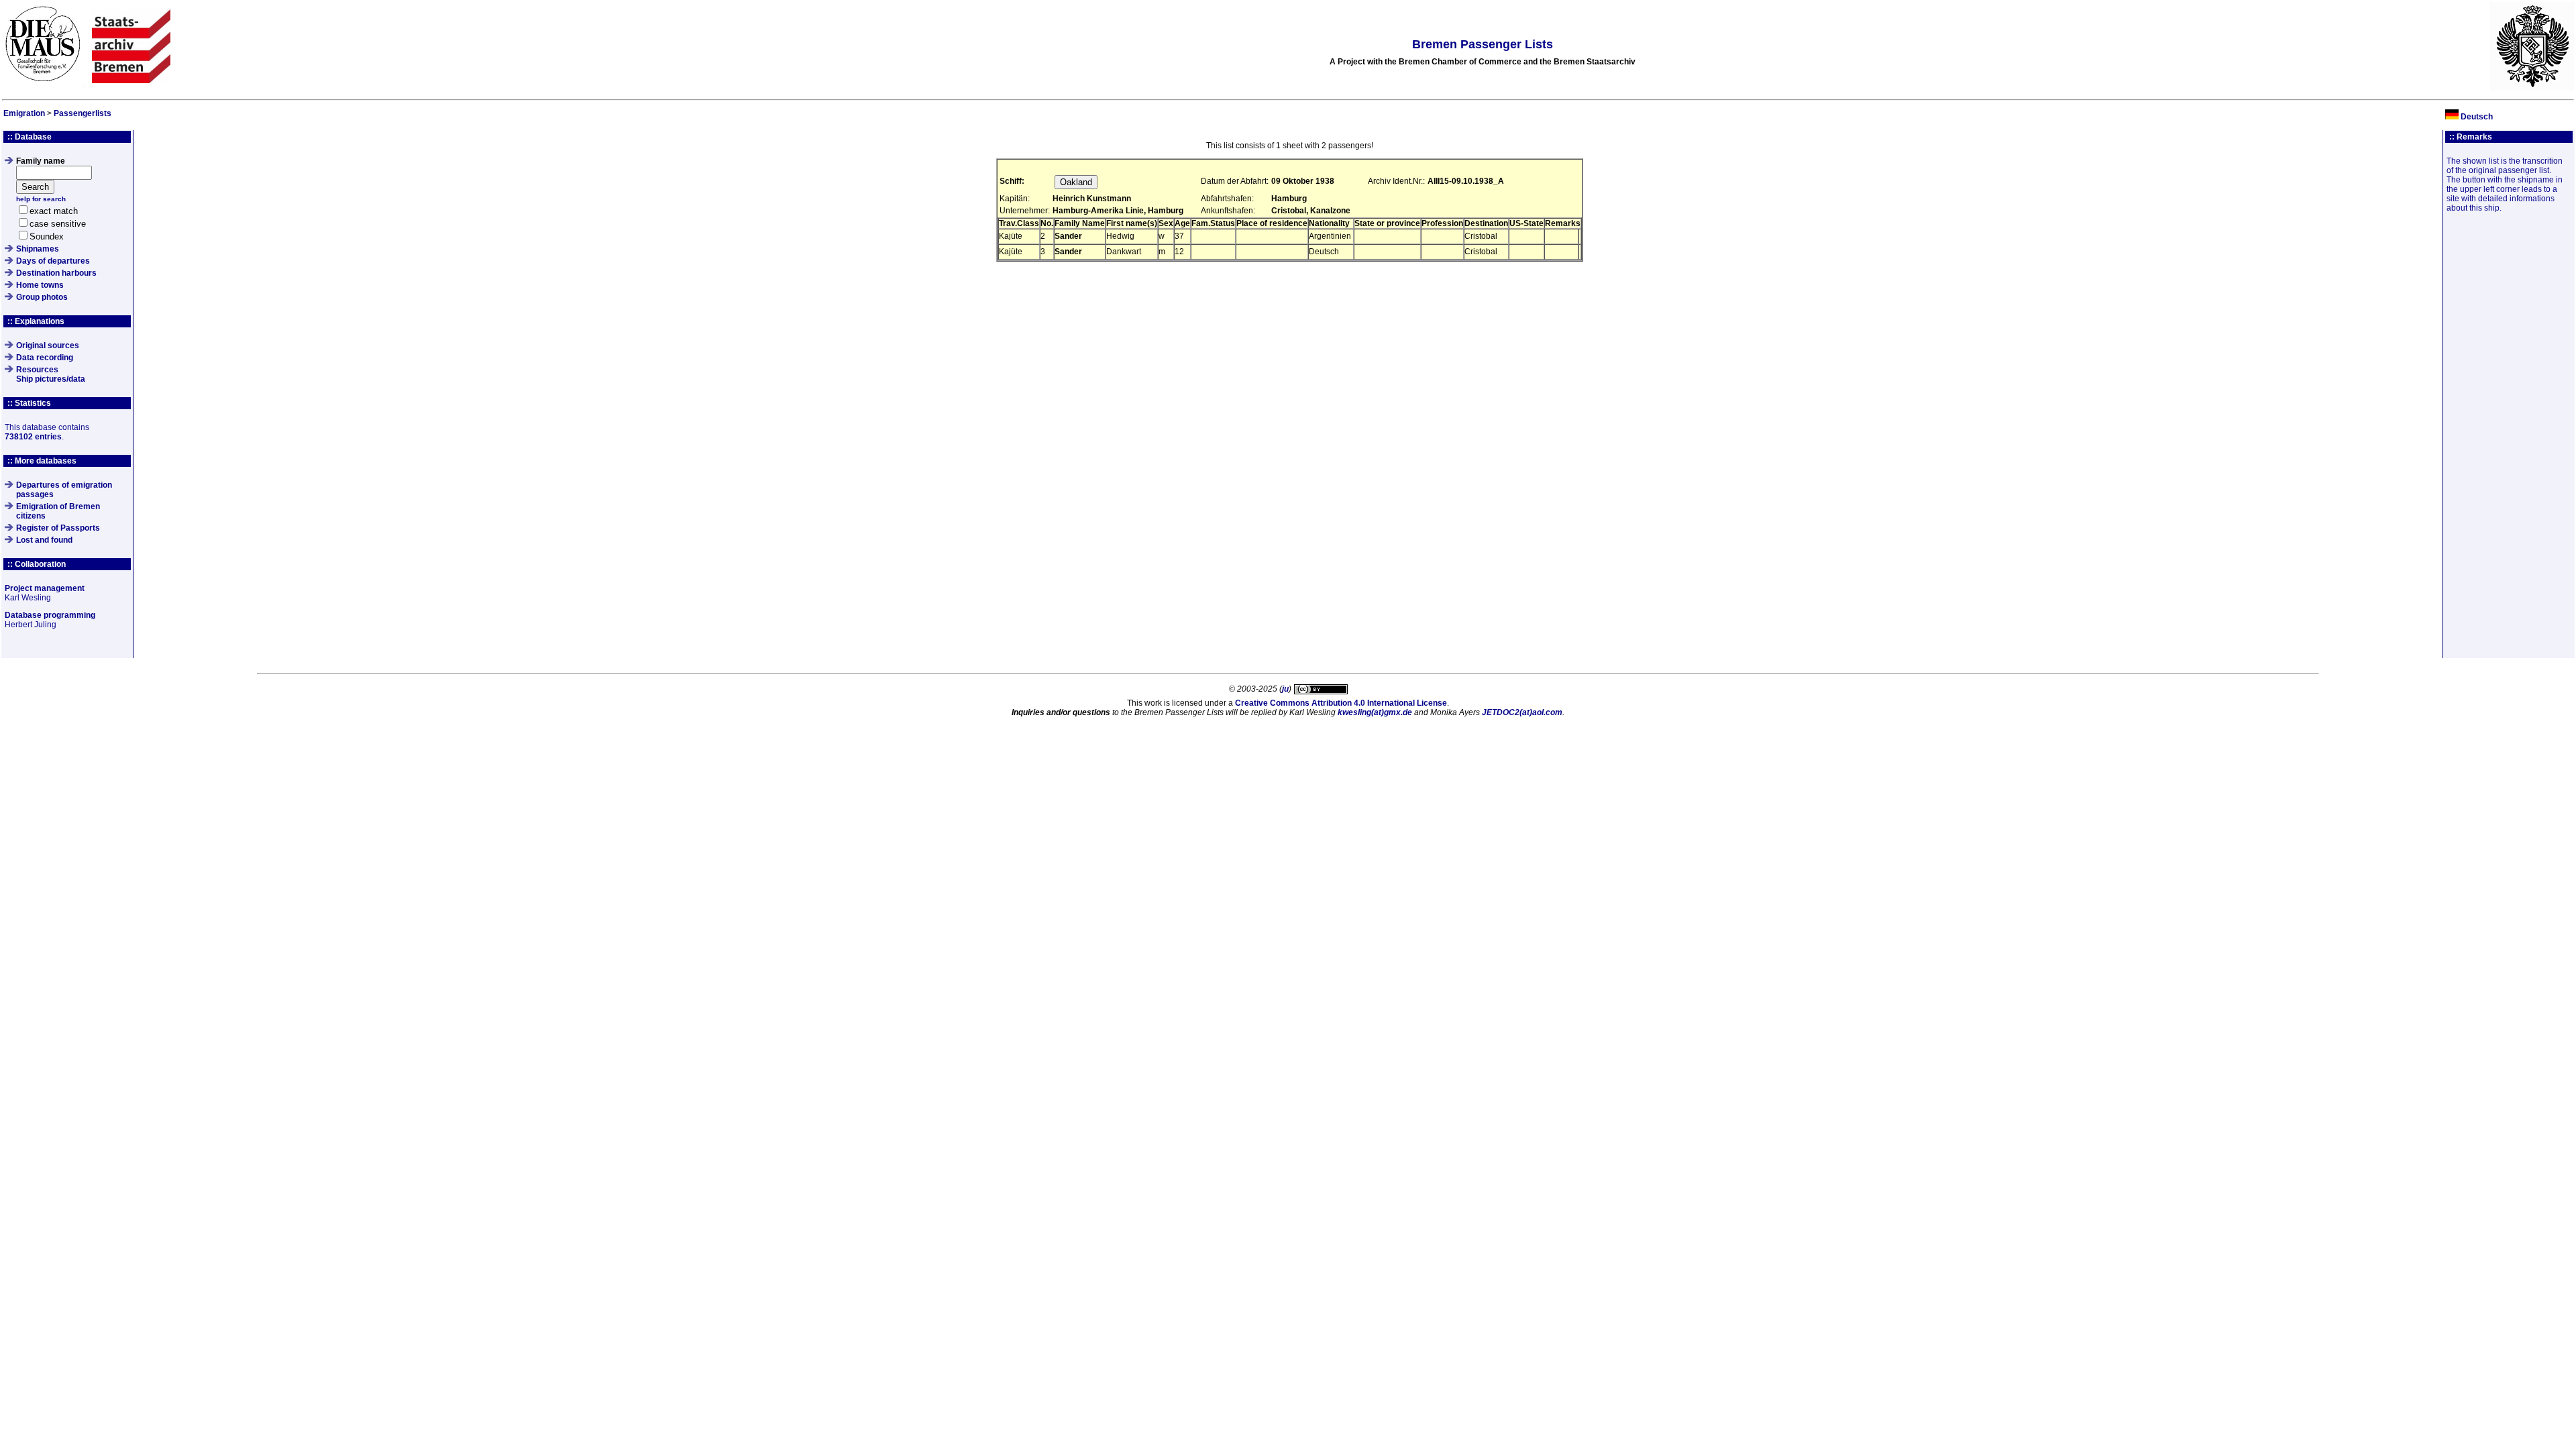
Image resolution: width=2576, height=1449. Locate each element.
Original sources (48, 345)
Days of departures (53, 261)
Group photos (42, 297)
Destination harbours (56, 273)
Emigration (24, 113)
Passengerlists (83, 113)
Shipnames (38, 249)
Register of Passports (58, 528)
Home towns (40, 285)
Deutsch (2477, 117)
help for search (41, 199)
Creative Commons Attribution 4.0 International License (1341, 703)
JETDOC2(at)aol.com (1522, 712)
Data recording (45, 358)
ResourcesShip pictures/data (51, 374)
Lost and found (44, 540)
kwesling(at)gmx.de (1375, 712)
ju (1285, 689)
